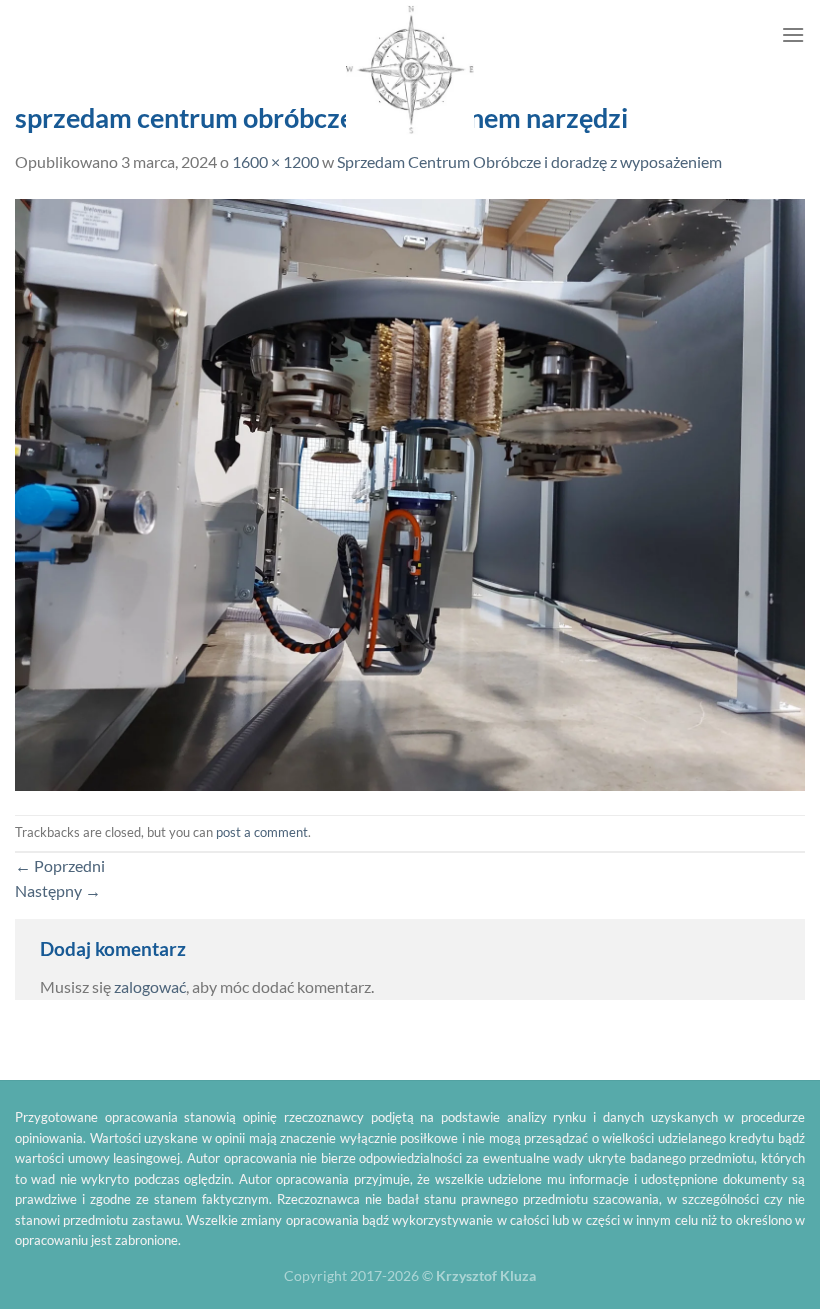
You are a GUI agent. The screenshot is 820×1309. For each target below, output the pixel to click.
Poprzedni (60, 865)
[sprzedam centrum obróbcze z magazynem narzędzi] (410, 492)
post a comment (262, 832)
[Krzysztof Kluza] (410, 70)
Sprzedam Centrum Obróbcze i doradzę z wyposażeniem (529, 161)
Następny (58, 890)
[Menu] (793, 34)
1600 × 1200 (275, 161)
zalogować (150, 986)
